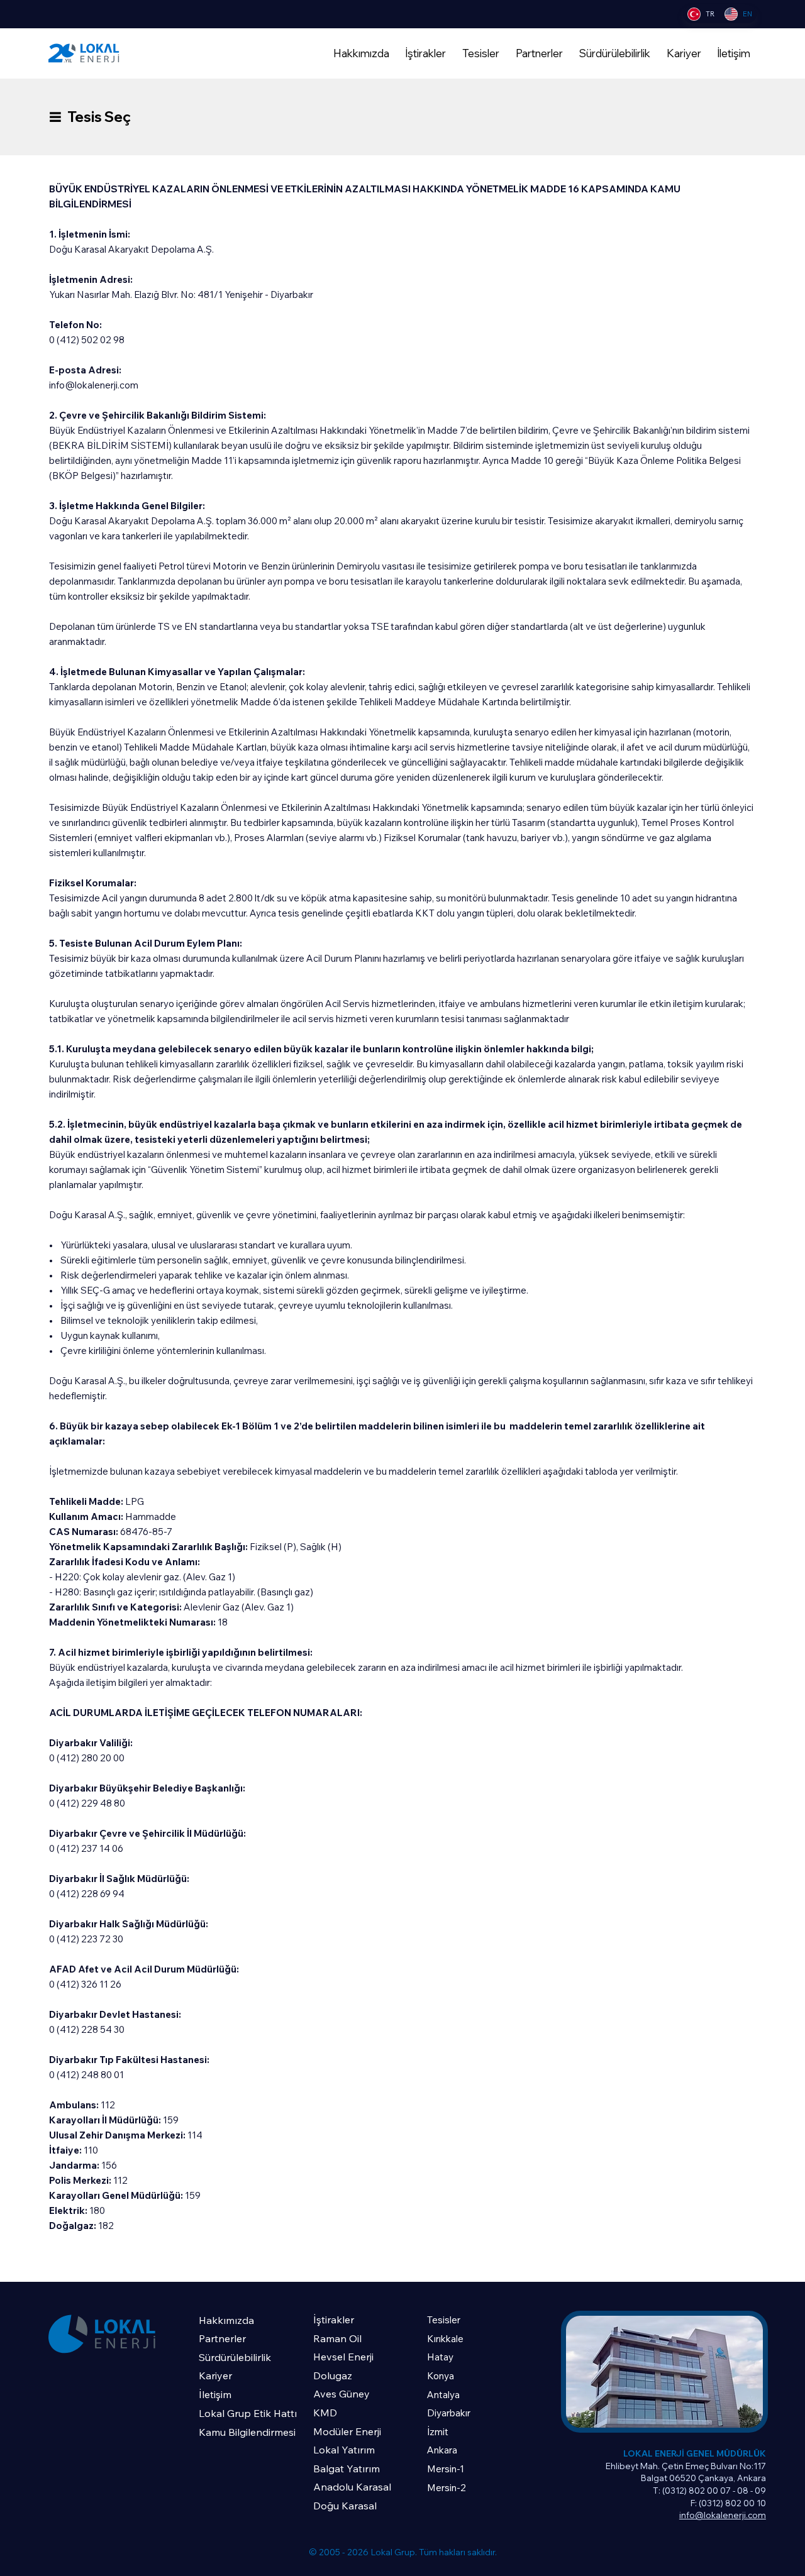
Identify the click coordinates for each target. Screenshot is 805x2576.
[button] (426, 53)
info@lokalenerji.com (94, 385)
